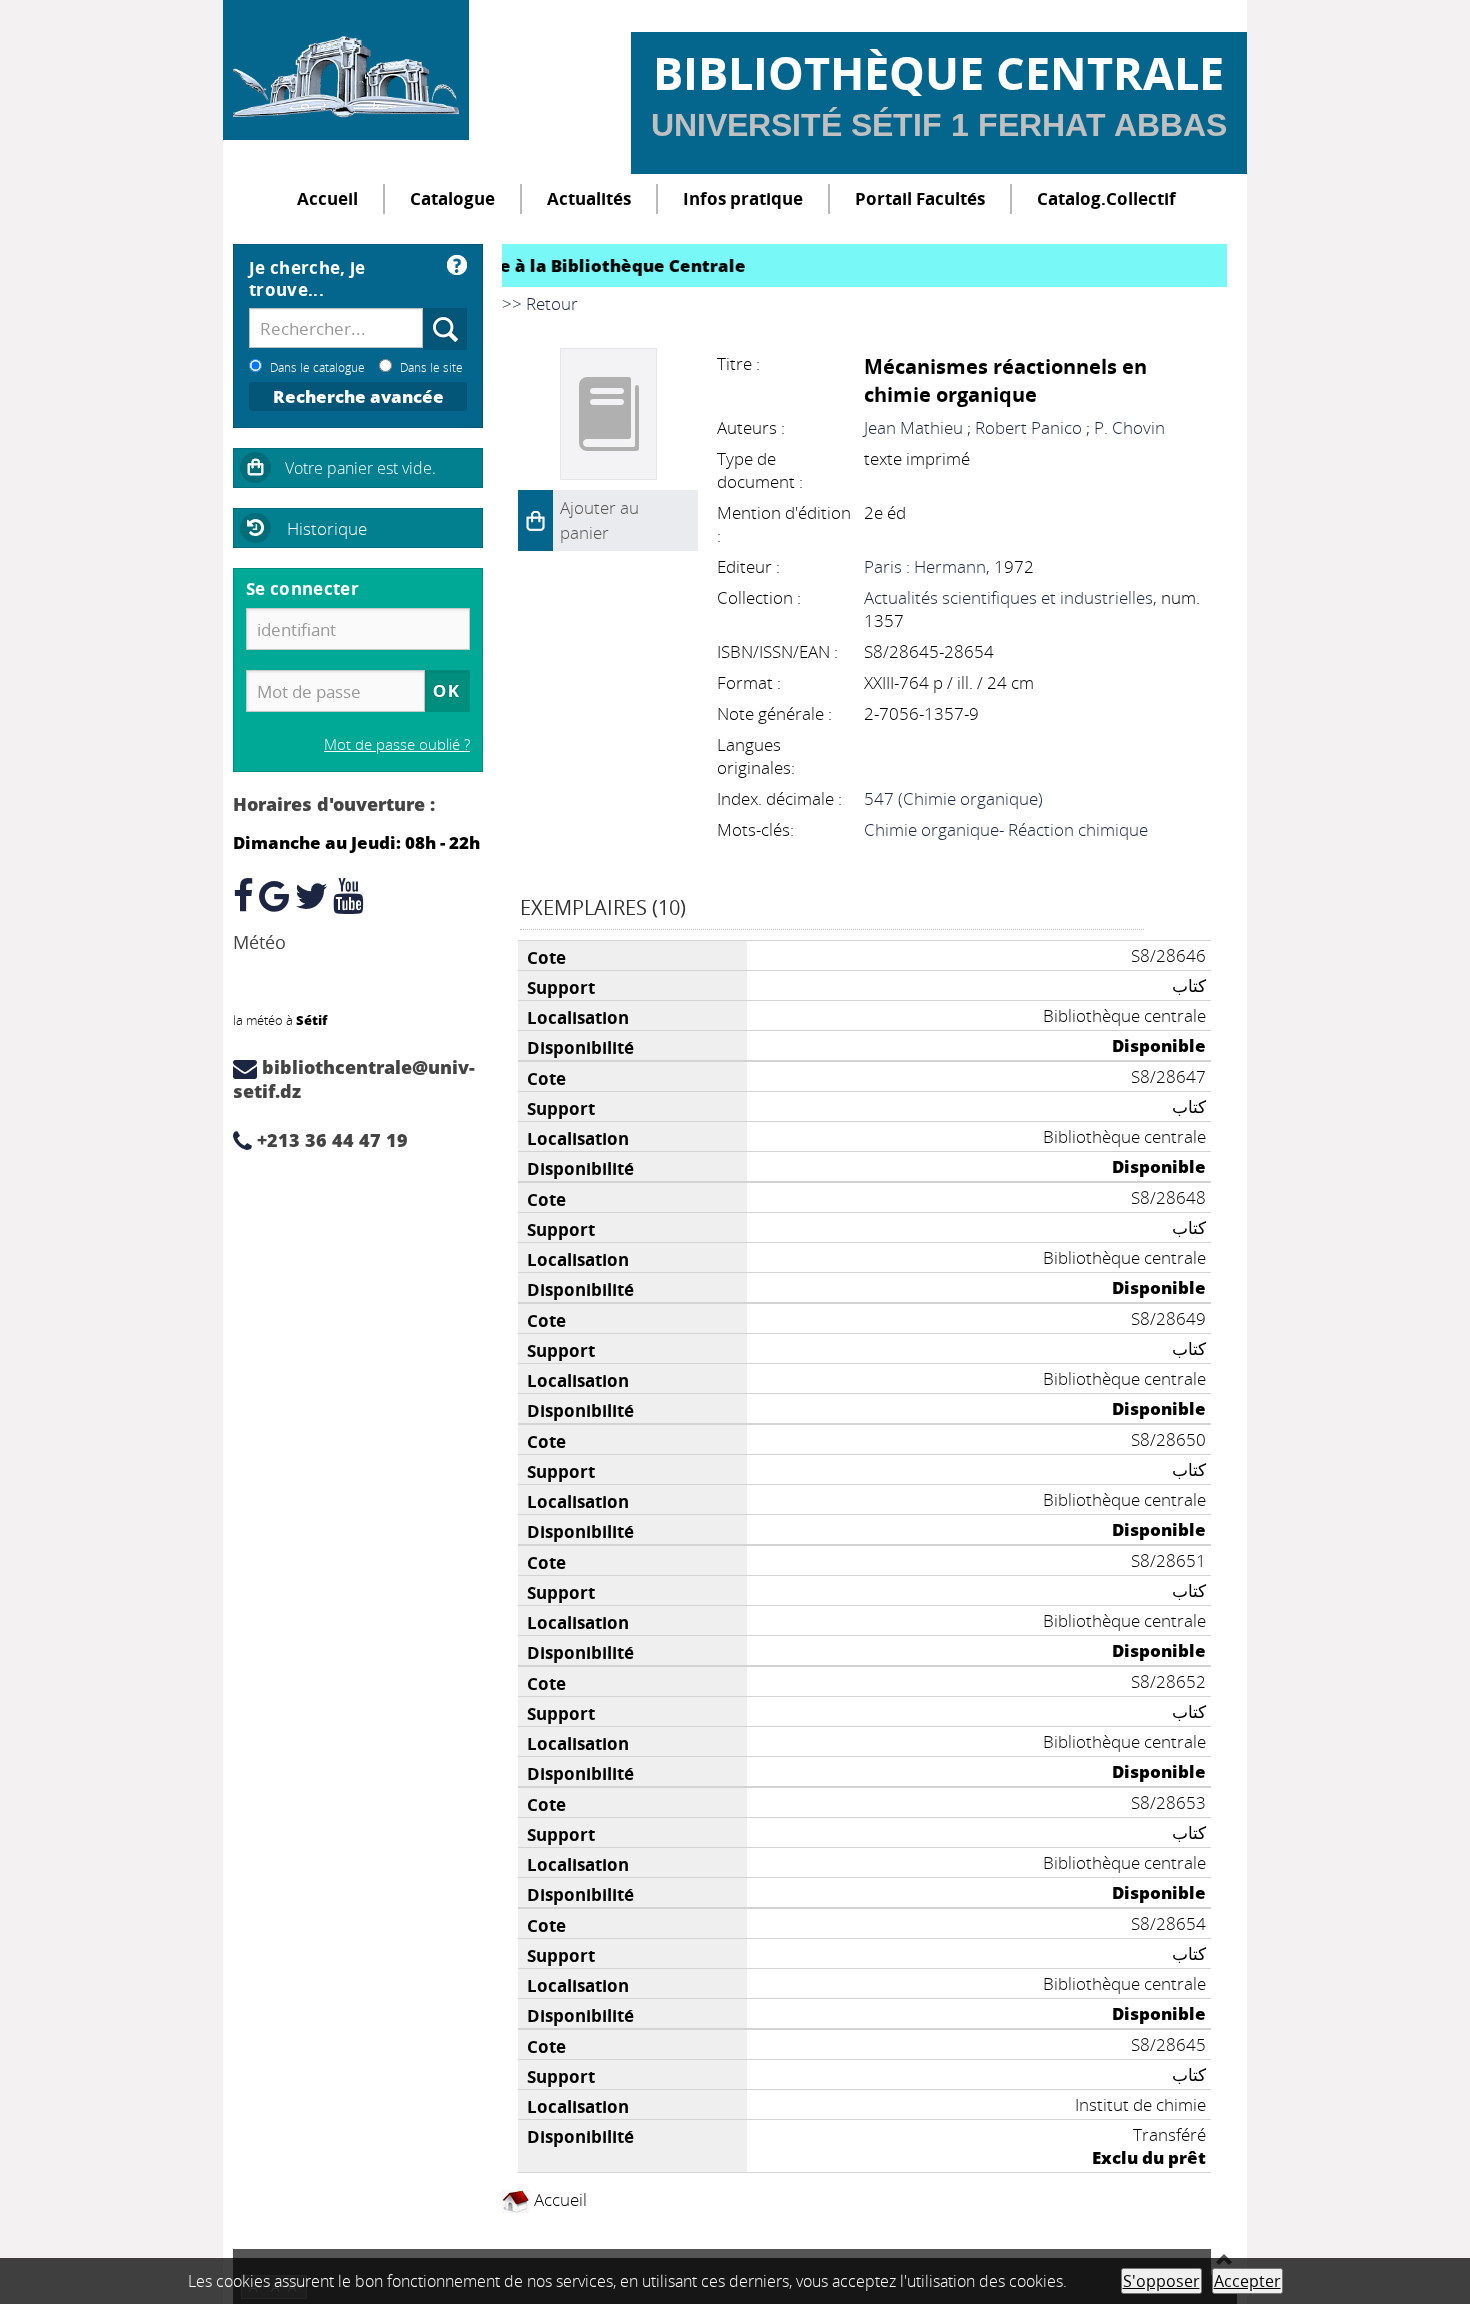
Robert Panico (1028, 427)
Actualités (589, 198)
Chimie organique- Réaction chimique (1006, 829)
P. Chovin (1129, 427)
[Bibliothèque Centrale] (346, 70)
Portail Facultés (920, 198)
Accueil (327, 198)
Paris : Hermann (925, 566)
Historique (327, 528)
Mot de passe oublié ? (397, 744)
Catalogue (452, 198)
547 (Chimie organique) (953, 798)
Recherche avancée (358, 396)
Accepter (1247, 2281)
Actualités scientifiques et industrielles (1008, 597)
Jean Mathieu (913, 427)
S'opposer (1161, 2281)
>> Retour (540, 303)
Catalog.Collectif (1106, 198)
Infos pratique (743, 198)
